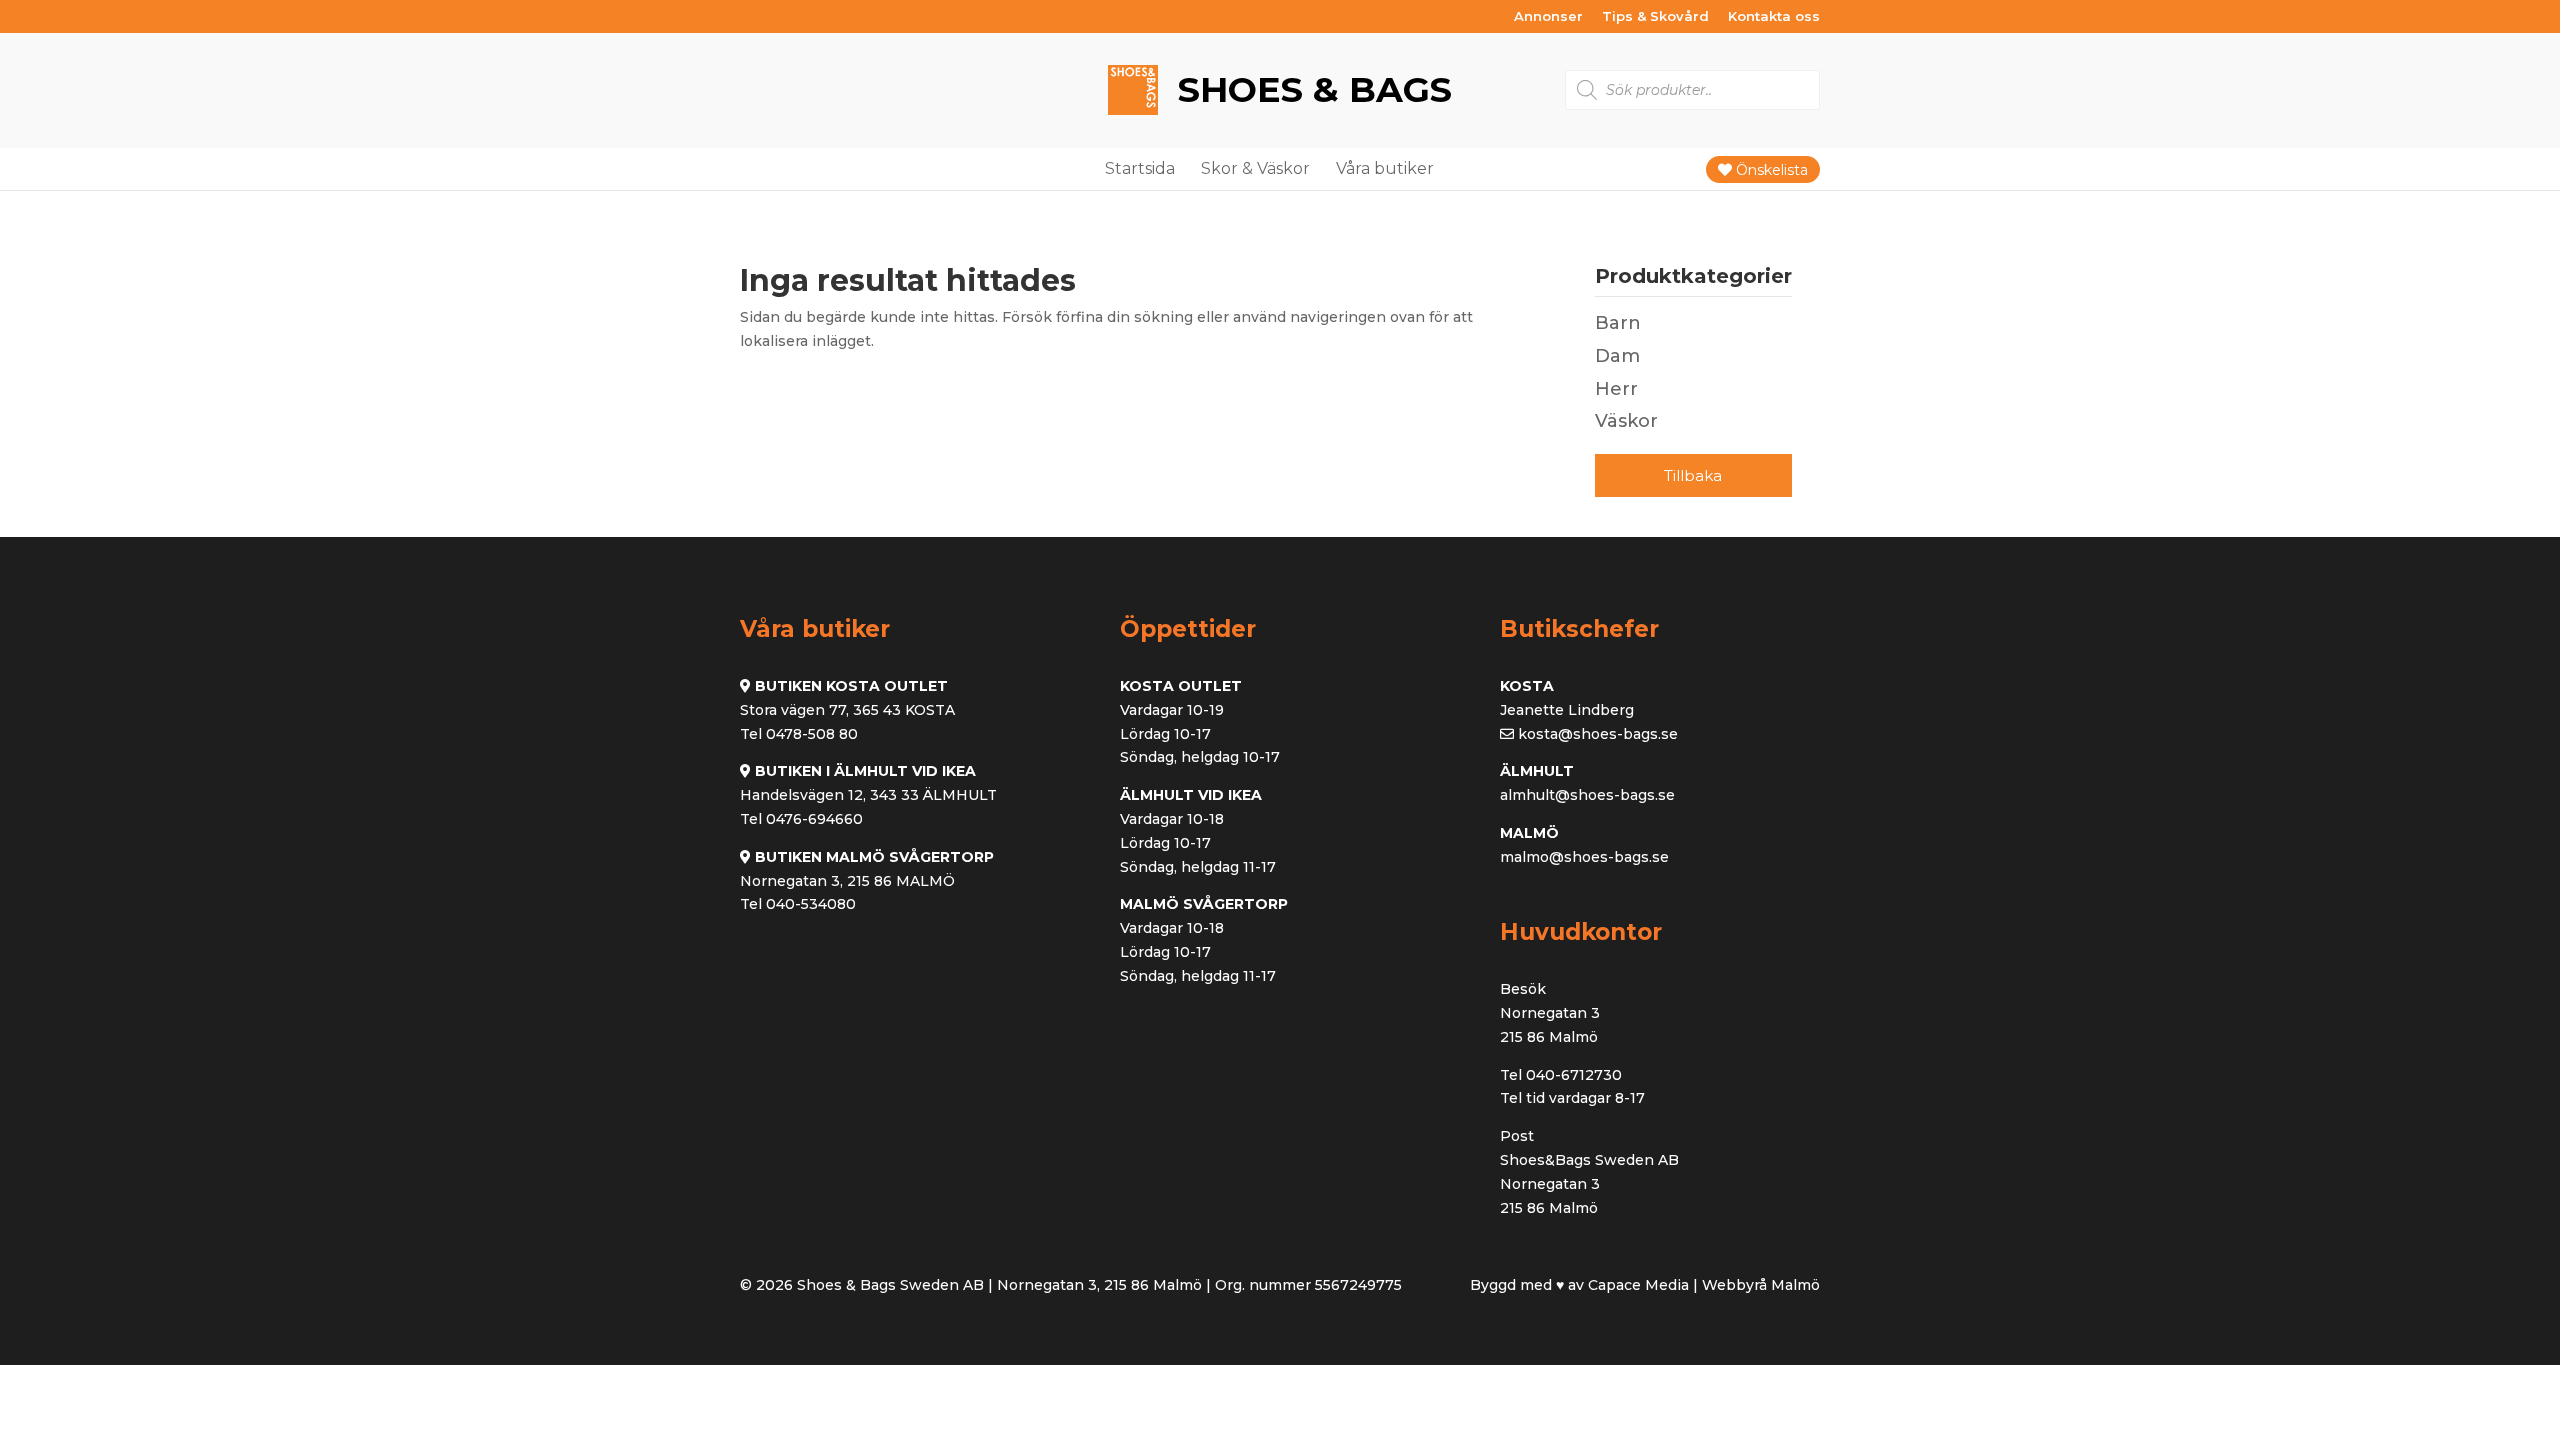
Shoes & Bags (1310, 89)
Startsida (1140, 168)
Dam (1617, 356)
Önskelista (1770, 170)
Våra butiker (1385, 168)
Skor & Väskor (1255, 168)
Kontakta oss (1774, 17)
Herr (1616, 389)
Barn (1618, 323)
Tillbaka (1693, 475)
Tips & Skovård (1655, 17)
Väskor (1626, 421)
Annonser (1548, 17)
